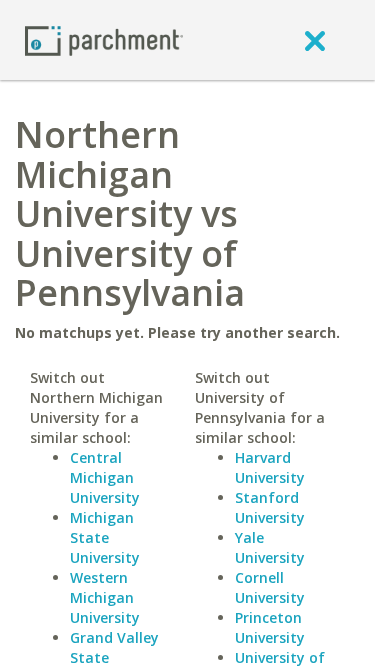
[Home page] (104, 39)
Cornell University (270, 587)
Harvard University (270, 467)
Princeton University (270, 627)
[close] (315, 40)
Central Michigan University (105, 477)
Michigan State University (105, 537)
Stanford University (270, 507)
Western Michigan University (105, 597)
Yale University (270, 547)
